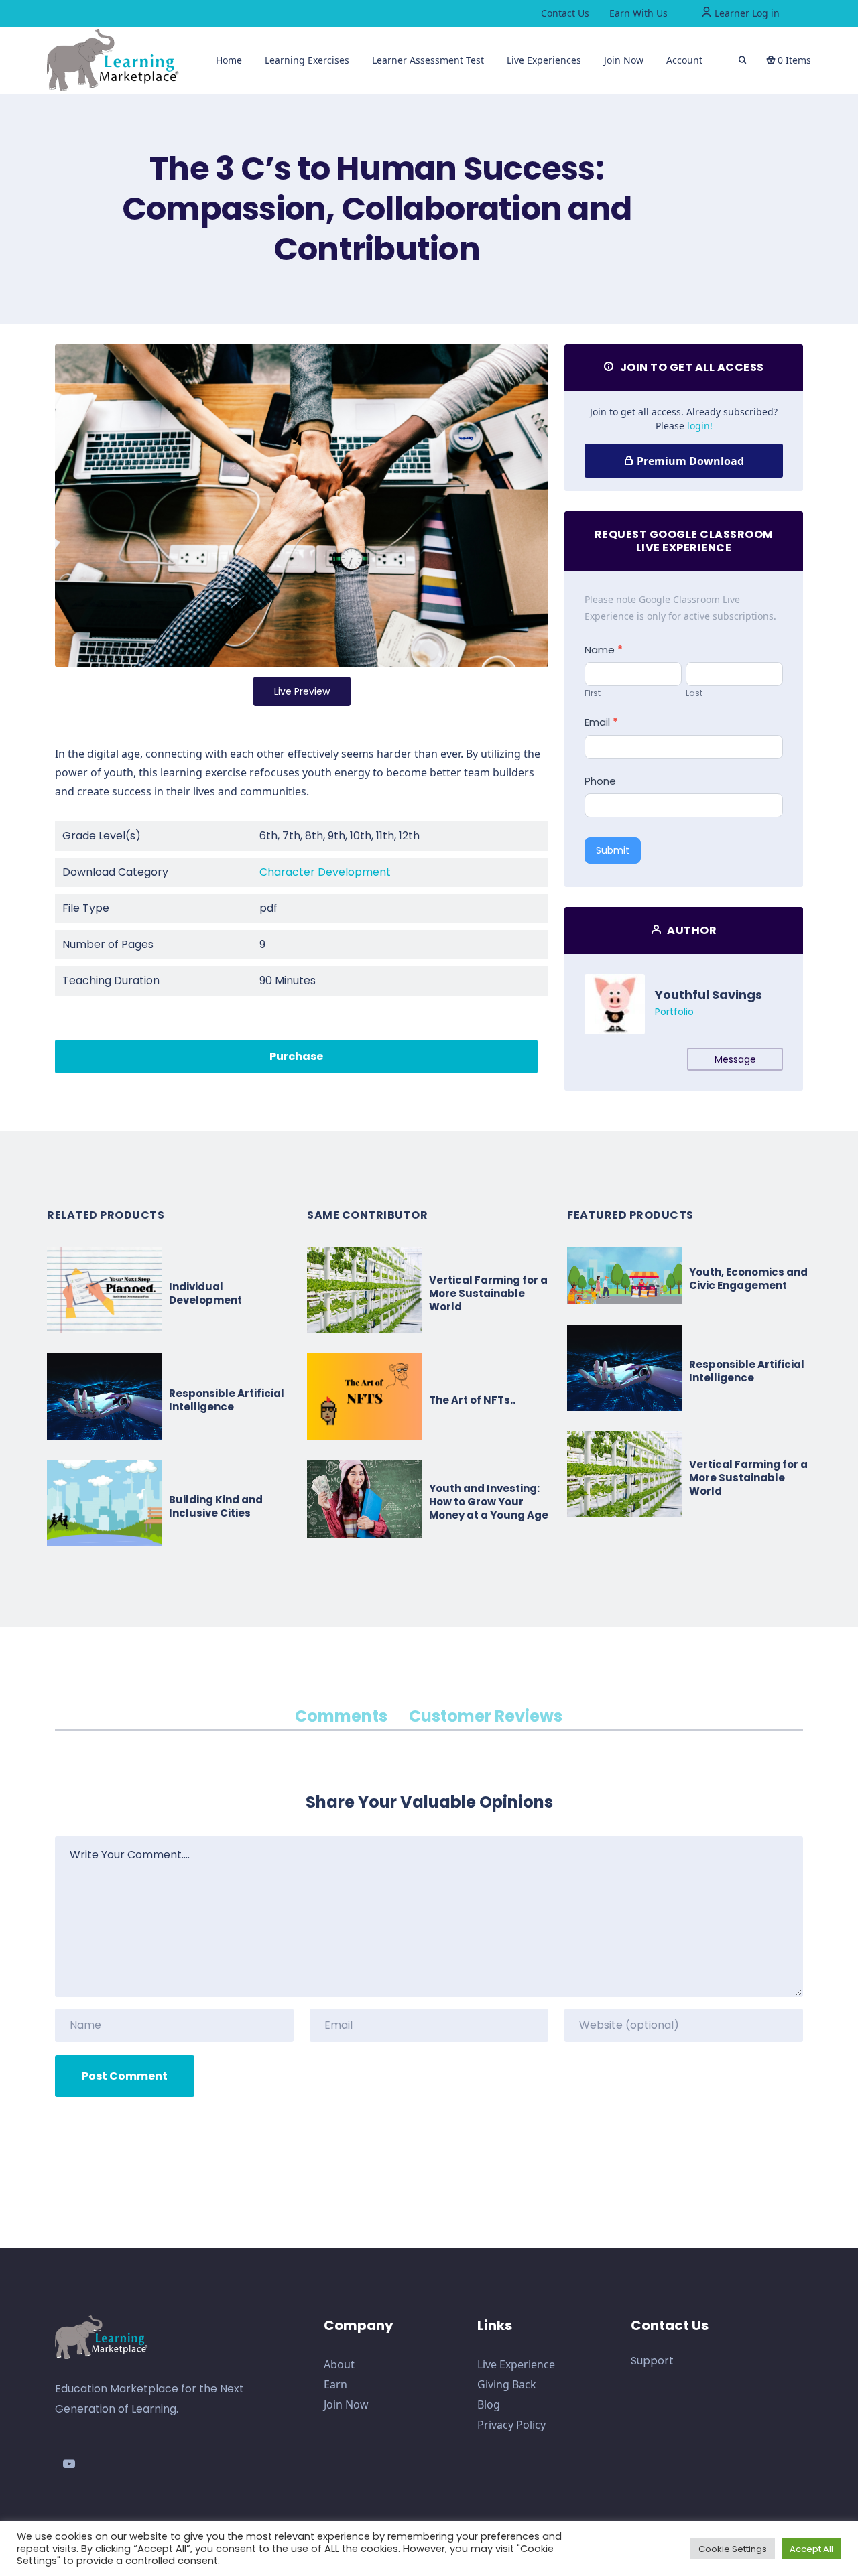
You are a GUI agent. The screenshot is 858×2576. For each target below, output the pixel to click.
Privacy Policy (511, 2425)
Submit (613, 850)
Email (601, 722)
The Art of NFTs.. (472, 1400)
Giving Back (507, 2384)
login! (700, 426)
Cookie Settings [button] (733, 2549)
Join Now (346, 2404)
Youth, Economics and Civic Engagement (748, 1279)
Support (652, 2361)
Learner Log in (746, 13)
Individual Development (205, 1293)
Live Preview (302, 691)
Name (604, 650)
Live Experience (516, 2364)
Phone (600, 781)
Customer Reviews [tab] (486, 1716)
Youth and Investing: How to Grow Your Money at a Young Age (489, 1502)
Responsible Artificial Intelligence (227, 1400)
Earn (335, 2384)
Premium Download (689, 461)
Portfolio (674, 1012)
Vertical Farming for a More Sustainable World (488, 1293)
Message (735, 1059)
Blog (489, 2404)
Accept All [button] (811, 2549)
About (339, 2364)
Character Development (325, 872)
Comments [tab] (341, 1716)
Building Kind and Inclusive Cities (216, 1506)
